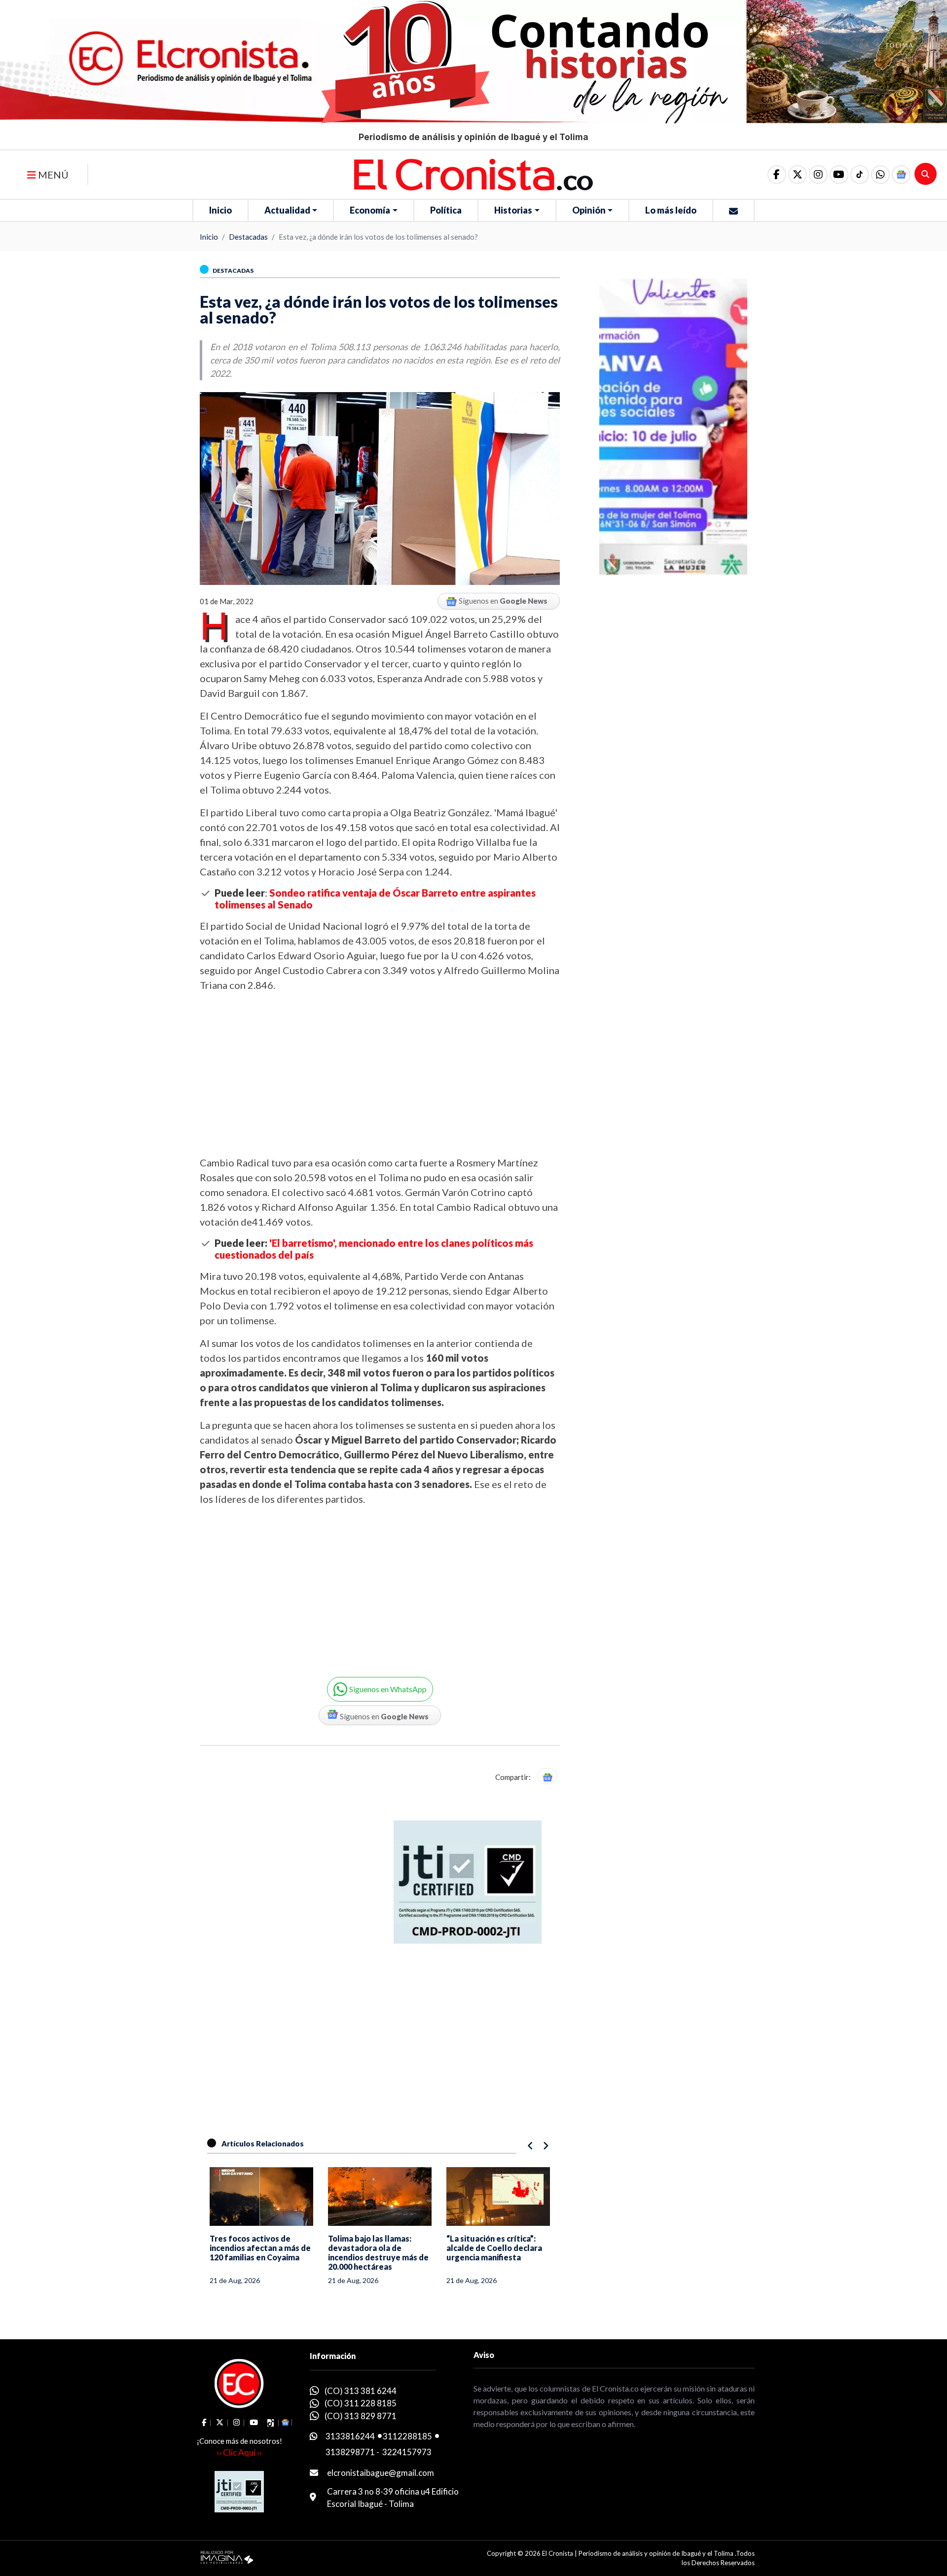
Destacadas (248, 237)
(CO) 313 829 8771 (361, 2416)
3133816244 (350, 2436)
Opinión (589, 210)
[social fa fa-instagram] (818, 175)
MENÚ (52, 175)
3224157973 (407, 2452)
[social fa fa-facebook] (777, 175)
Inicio (220, 210)
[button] (880, 175)
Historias (513, 210)
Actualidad (287, 210)
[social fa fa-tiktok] (860, 175)
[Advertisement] (380, 1074)
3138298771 (350, 2452)
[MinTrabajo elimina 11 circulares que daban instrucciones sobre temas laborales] (498, 2196)
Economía (370, 210)
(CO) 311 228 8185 (361, 2403)
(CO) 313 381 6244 (361, 2391)
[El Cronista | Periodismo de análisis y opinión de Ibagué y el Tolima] (473, 174)
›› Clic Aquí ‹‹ (239, 2452)
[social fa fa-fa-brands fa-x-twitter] (798, 175)
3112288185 (407, 2436)
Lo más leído (671, 210)
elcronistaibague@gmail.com (381, 2473)
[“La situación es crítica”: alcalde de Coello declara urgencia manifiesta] (380, 2196)
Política (446, 210)
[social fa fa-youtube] (839, 175)
